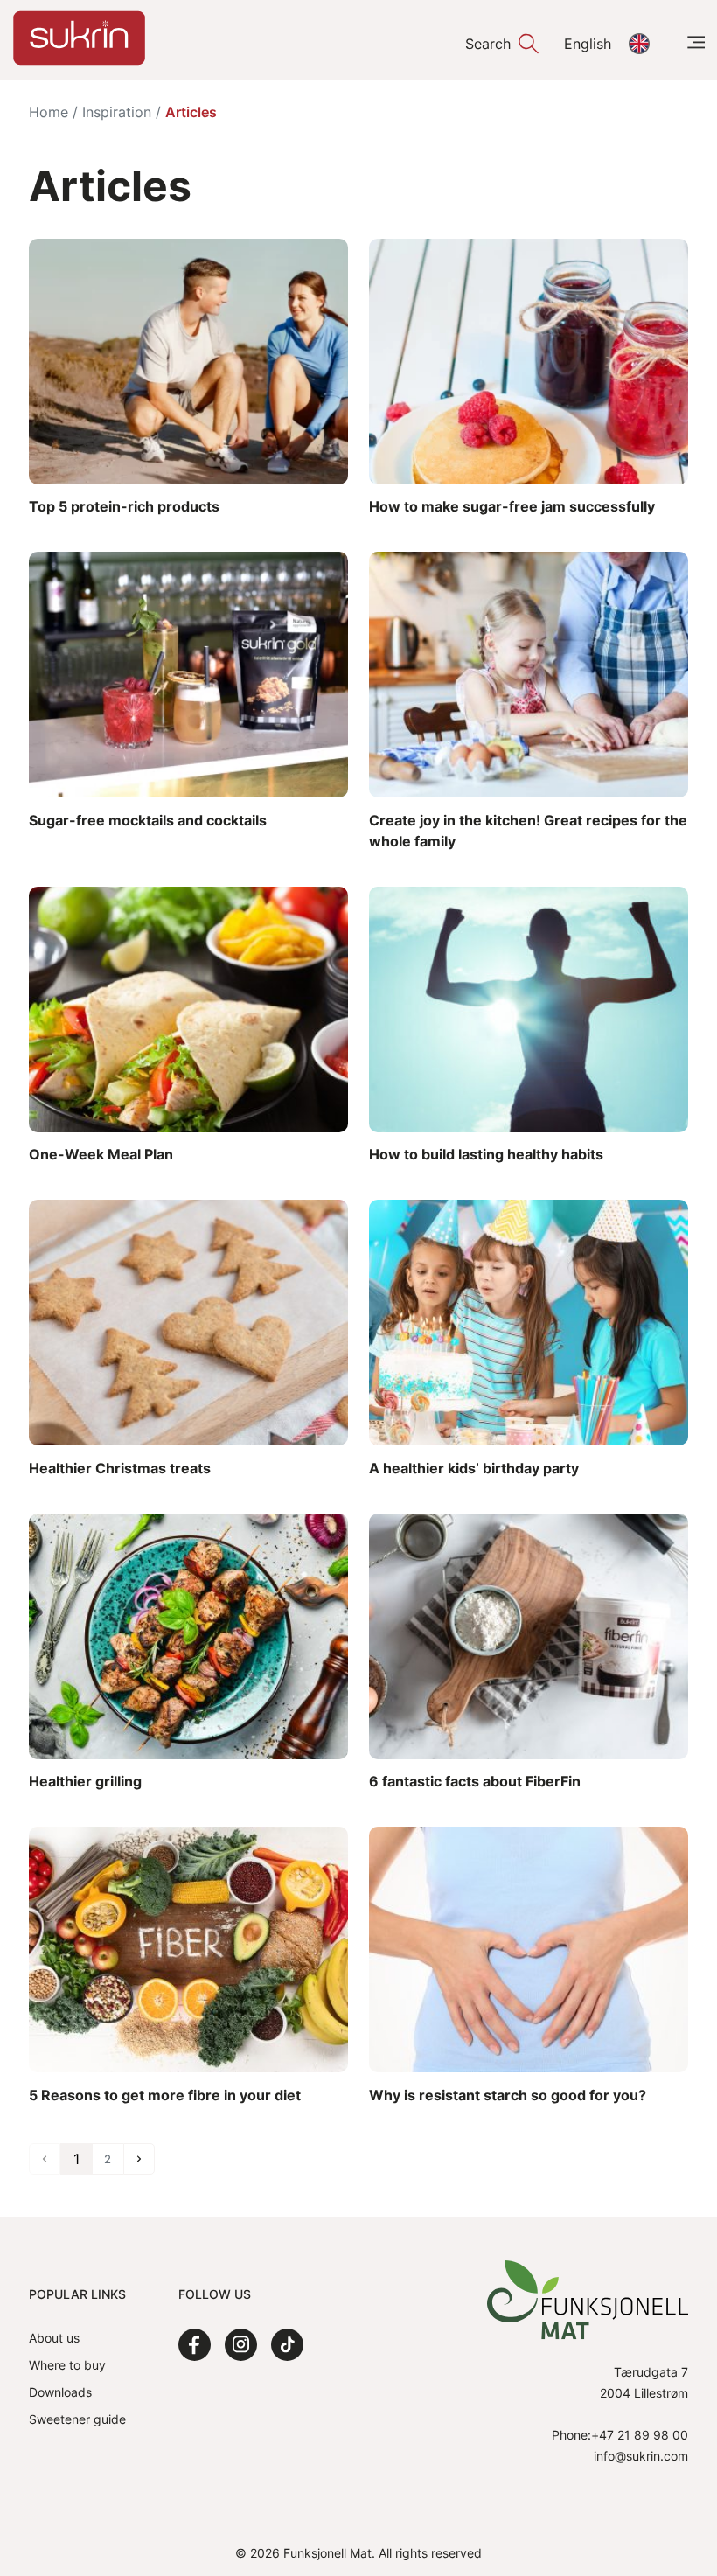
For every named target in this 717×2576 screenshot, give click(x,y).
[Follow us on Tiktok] (287, 2345)
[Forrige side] (139, 2159)
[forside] (79, 38)
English (588, 44)
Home (49, 112)
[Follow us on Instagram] (241, 2345)
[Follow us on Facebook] (195, 2345)
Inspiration (117, 112)
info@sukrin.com (641, 2456)
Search (488, 44)
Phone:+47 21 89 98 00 (620, 2435)
